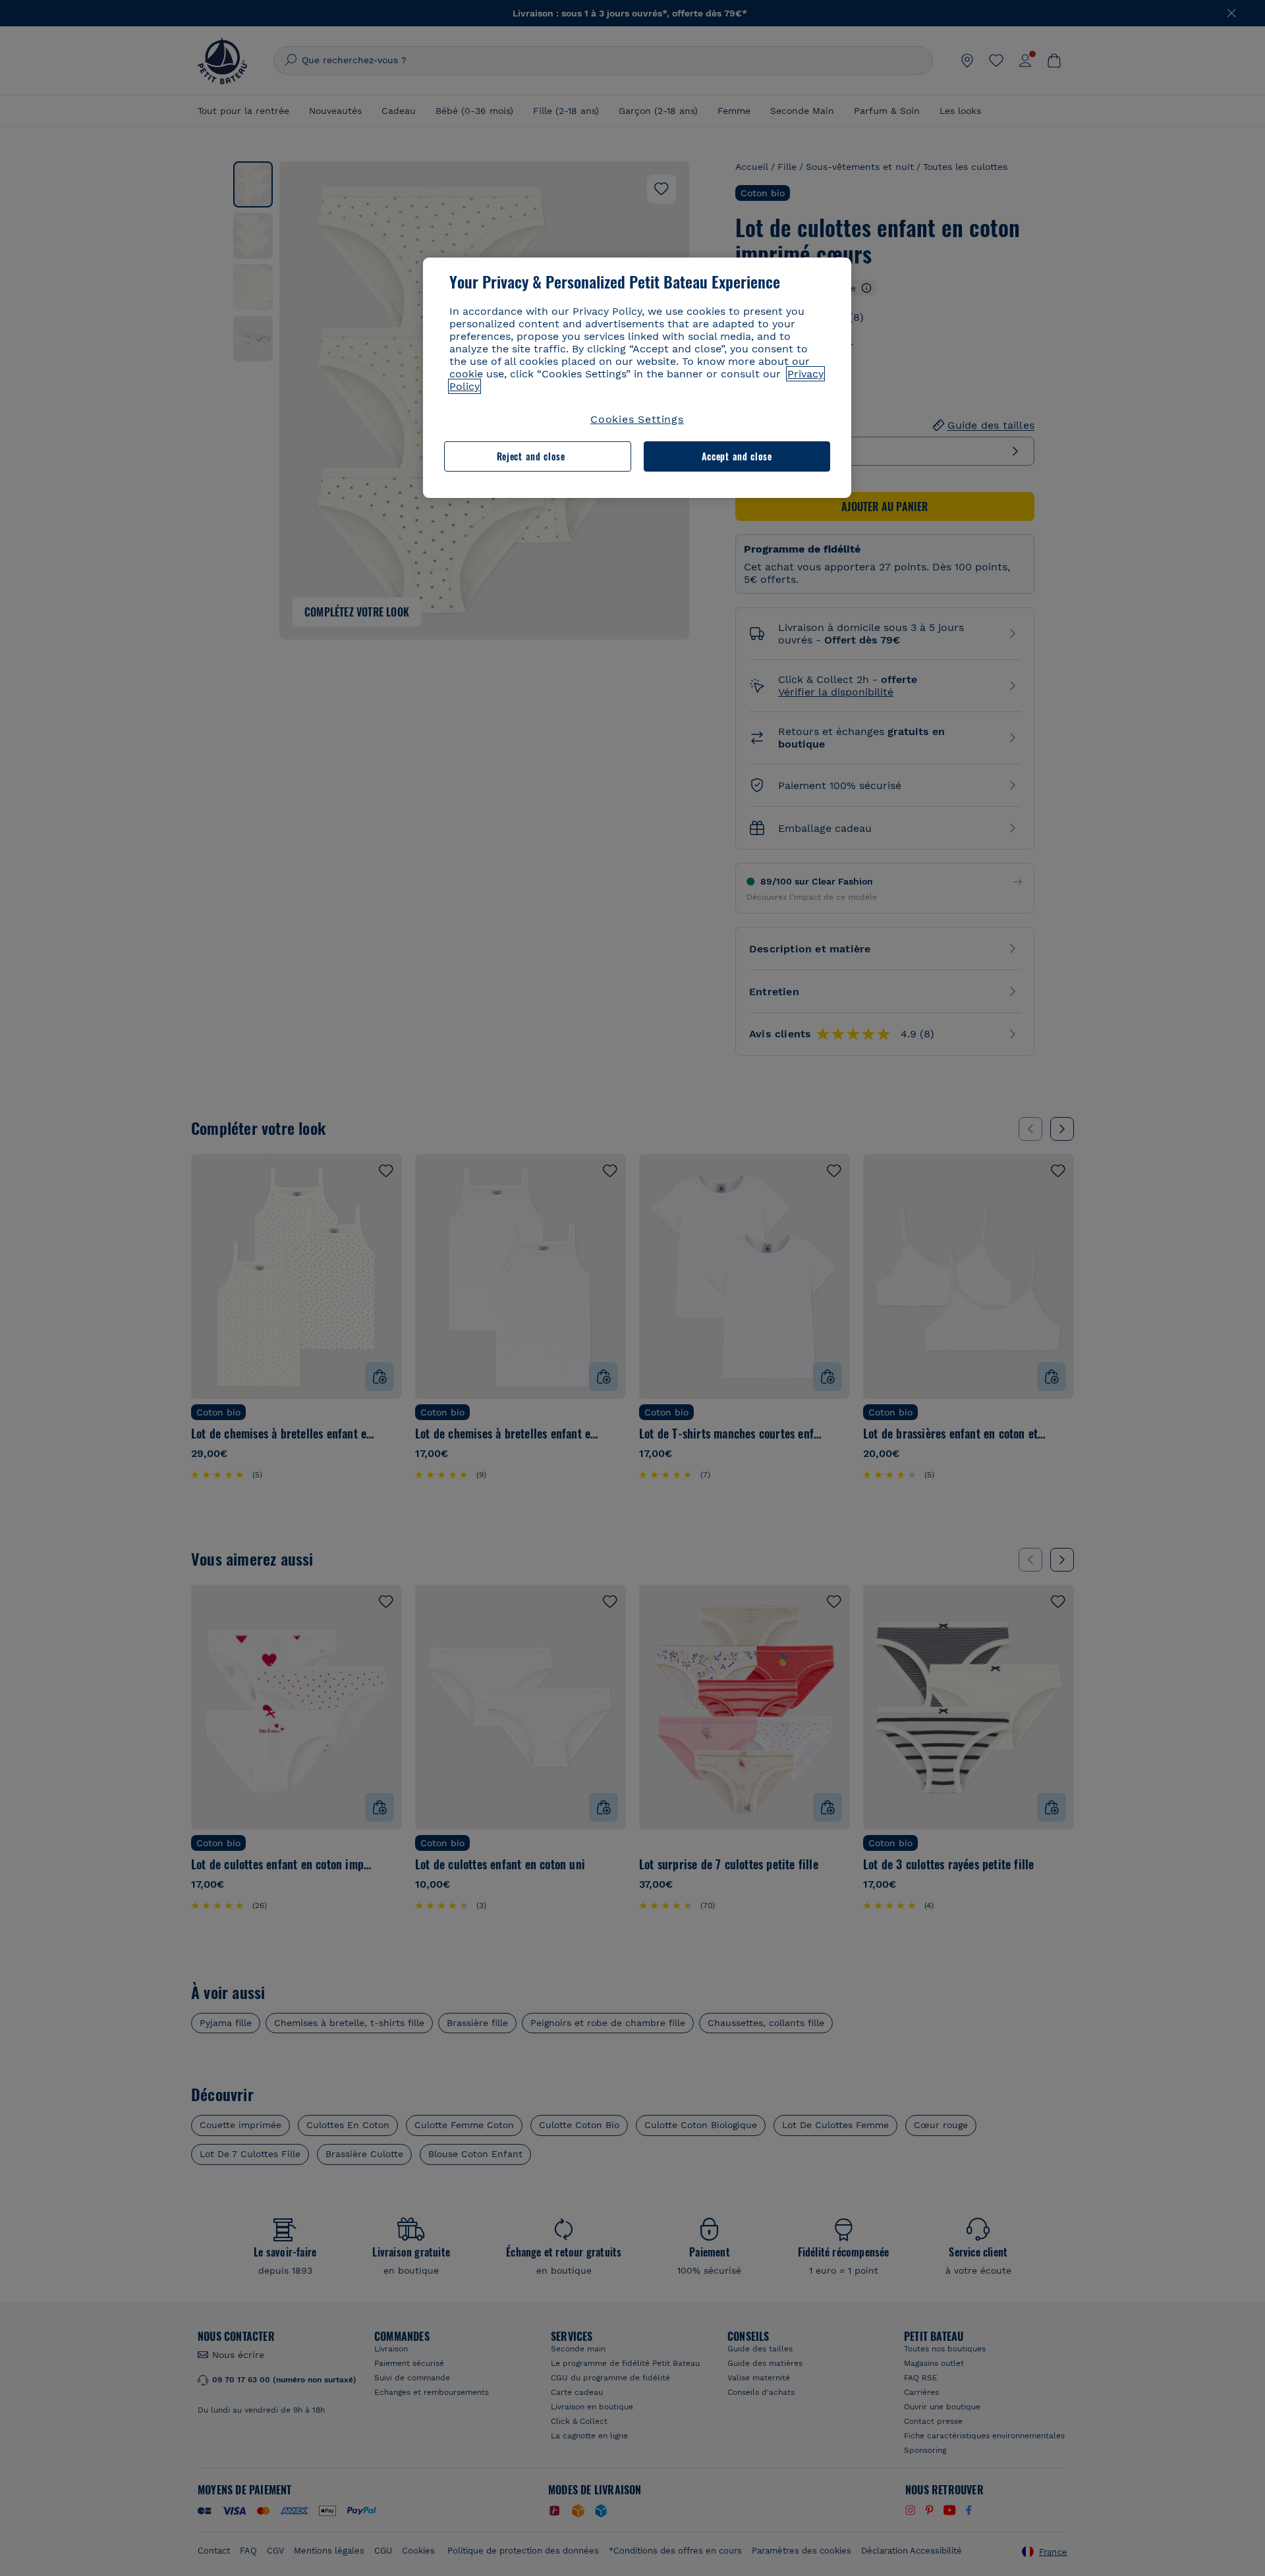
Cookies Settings (637, 419)
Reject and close (531, 456)
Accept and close (737, 456)
